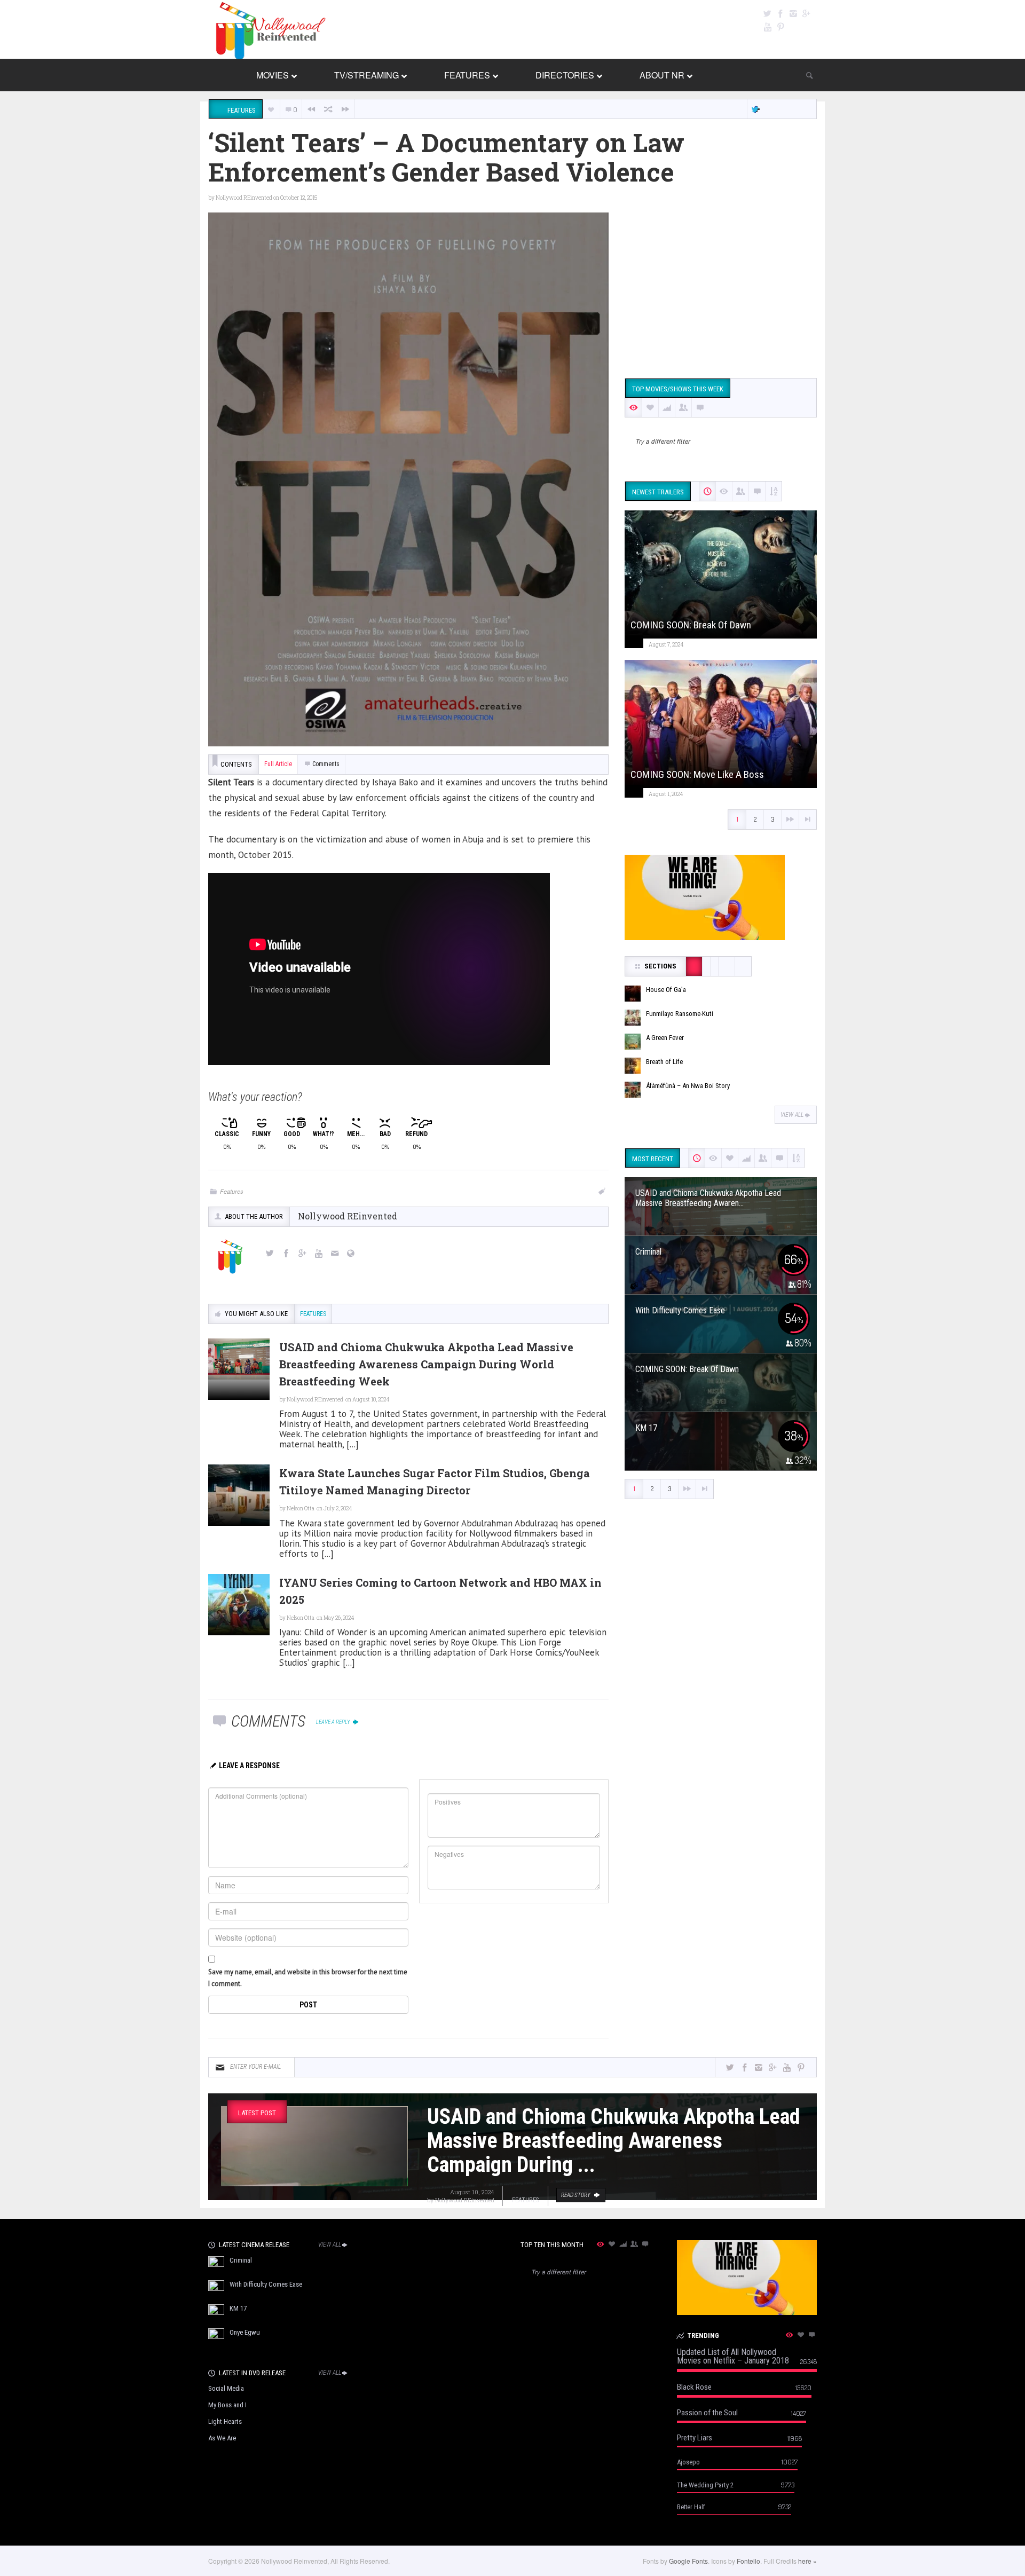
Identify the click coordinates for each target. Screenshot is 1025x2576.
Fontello (748, 2561)
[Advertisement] (721, 287)
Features (232, 1191)
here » (807, 2561)
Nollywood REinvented (244, 198)
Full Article (278, 764)
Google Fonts (688, 2561)
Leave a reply (334, 1722)
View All (792, 1115)
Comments (326, 764)
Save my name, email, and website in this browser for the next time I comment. (308, 1978)
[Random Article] (328, 109)
